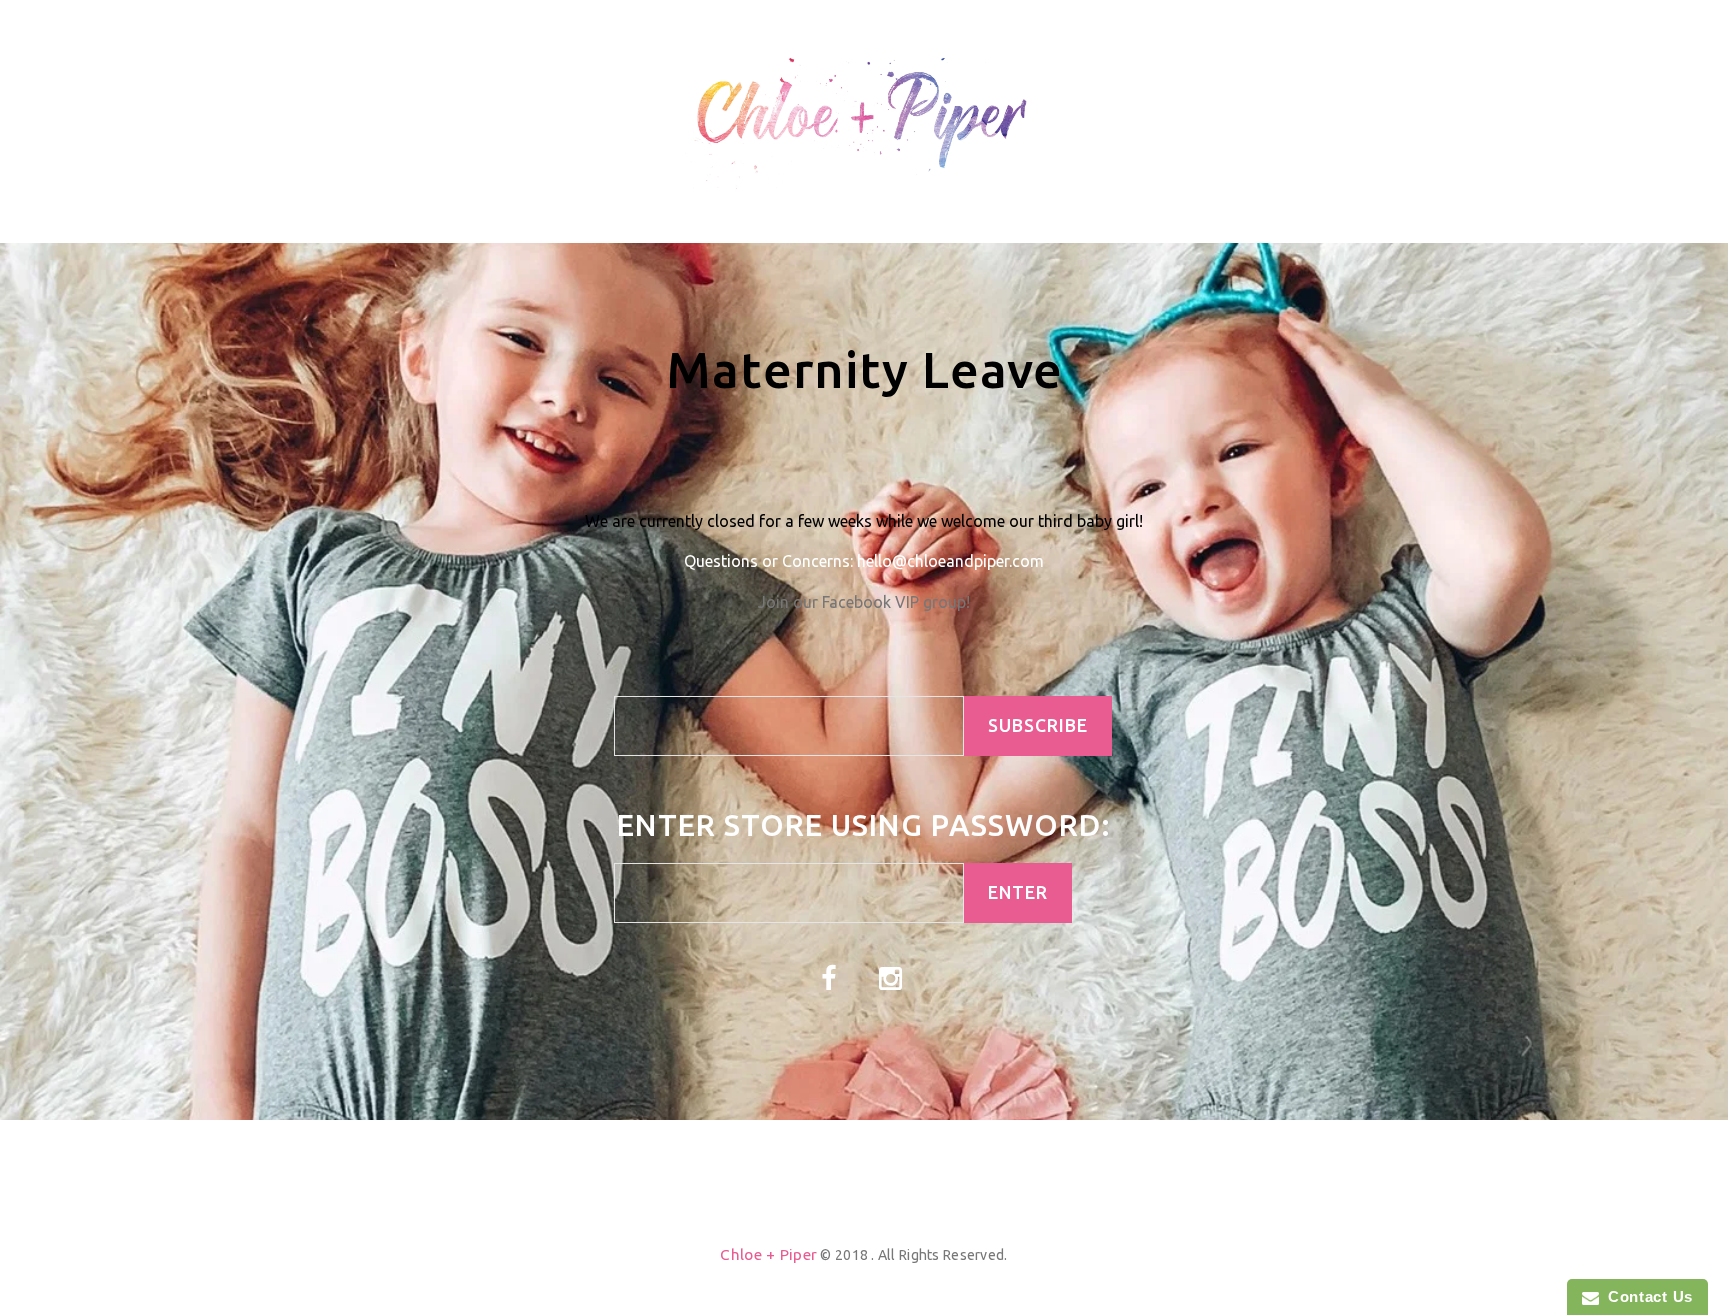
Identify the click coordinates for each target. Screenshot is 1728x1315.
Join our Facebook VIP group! (864, 602)
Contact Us (1646, 1296)
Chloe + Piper (768, 1254)
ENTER (1018, 892)
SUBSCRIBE (1038, 725)
